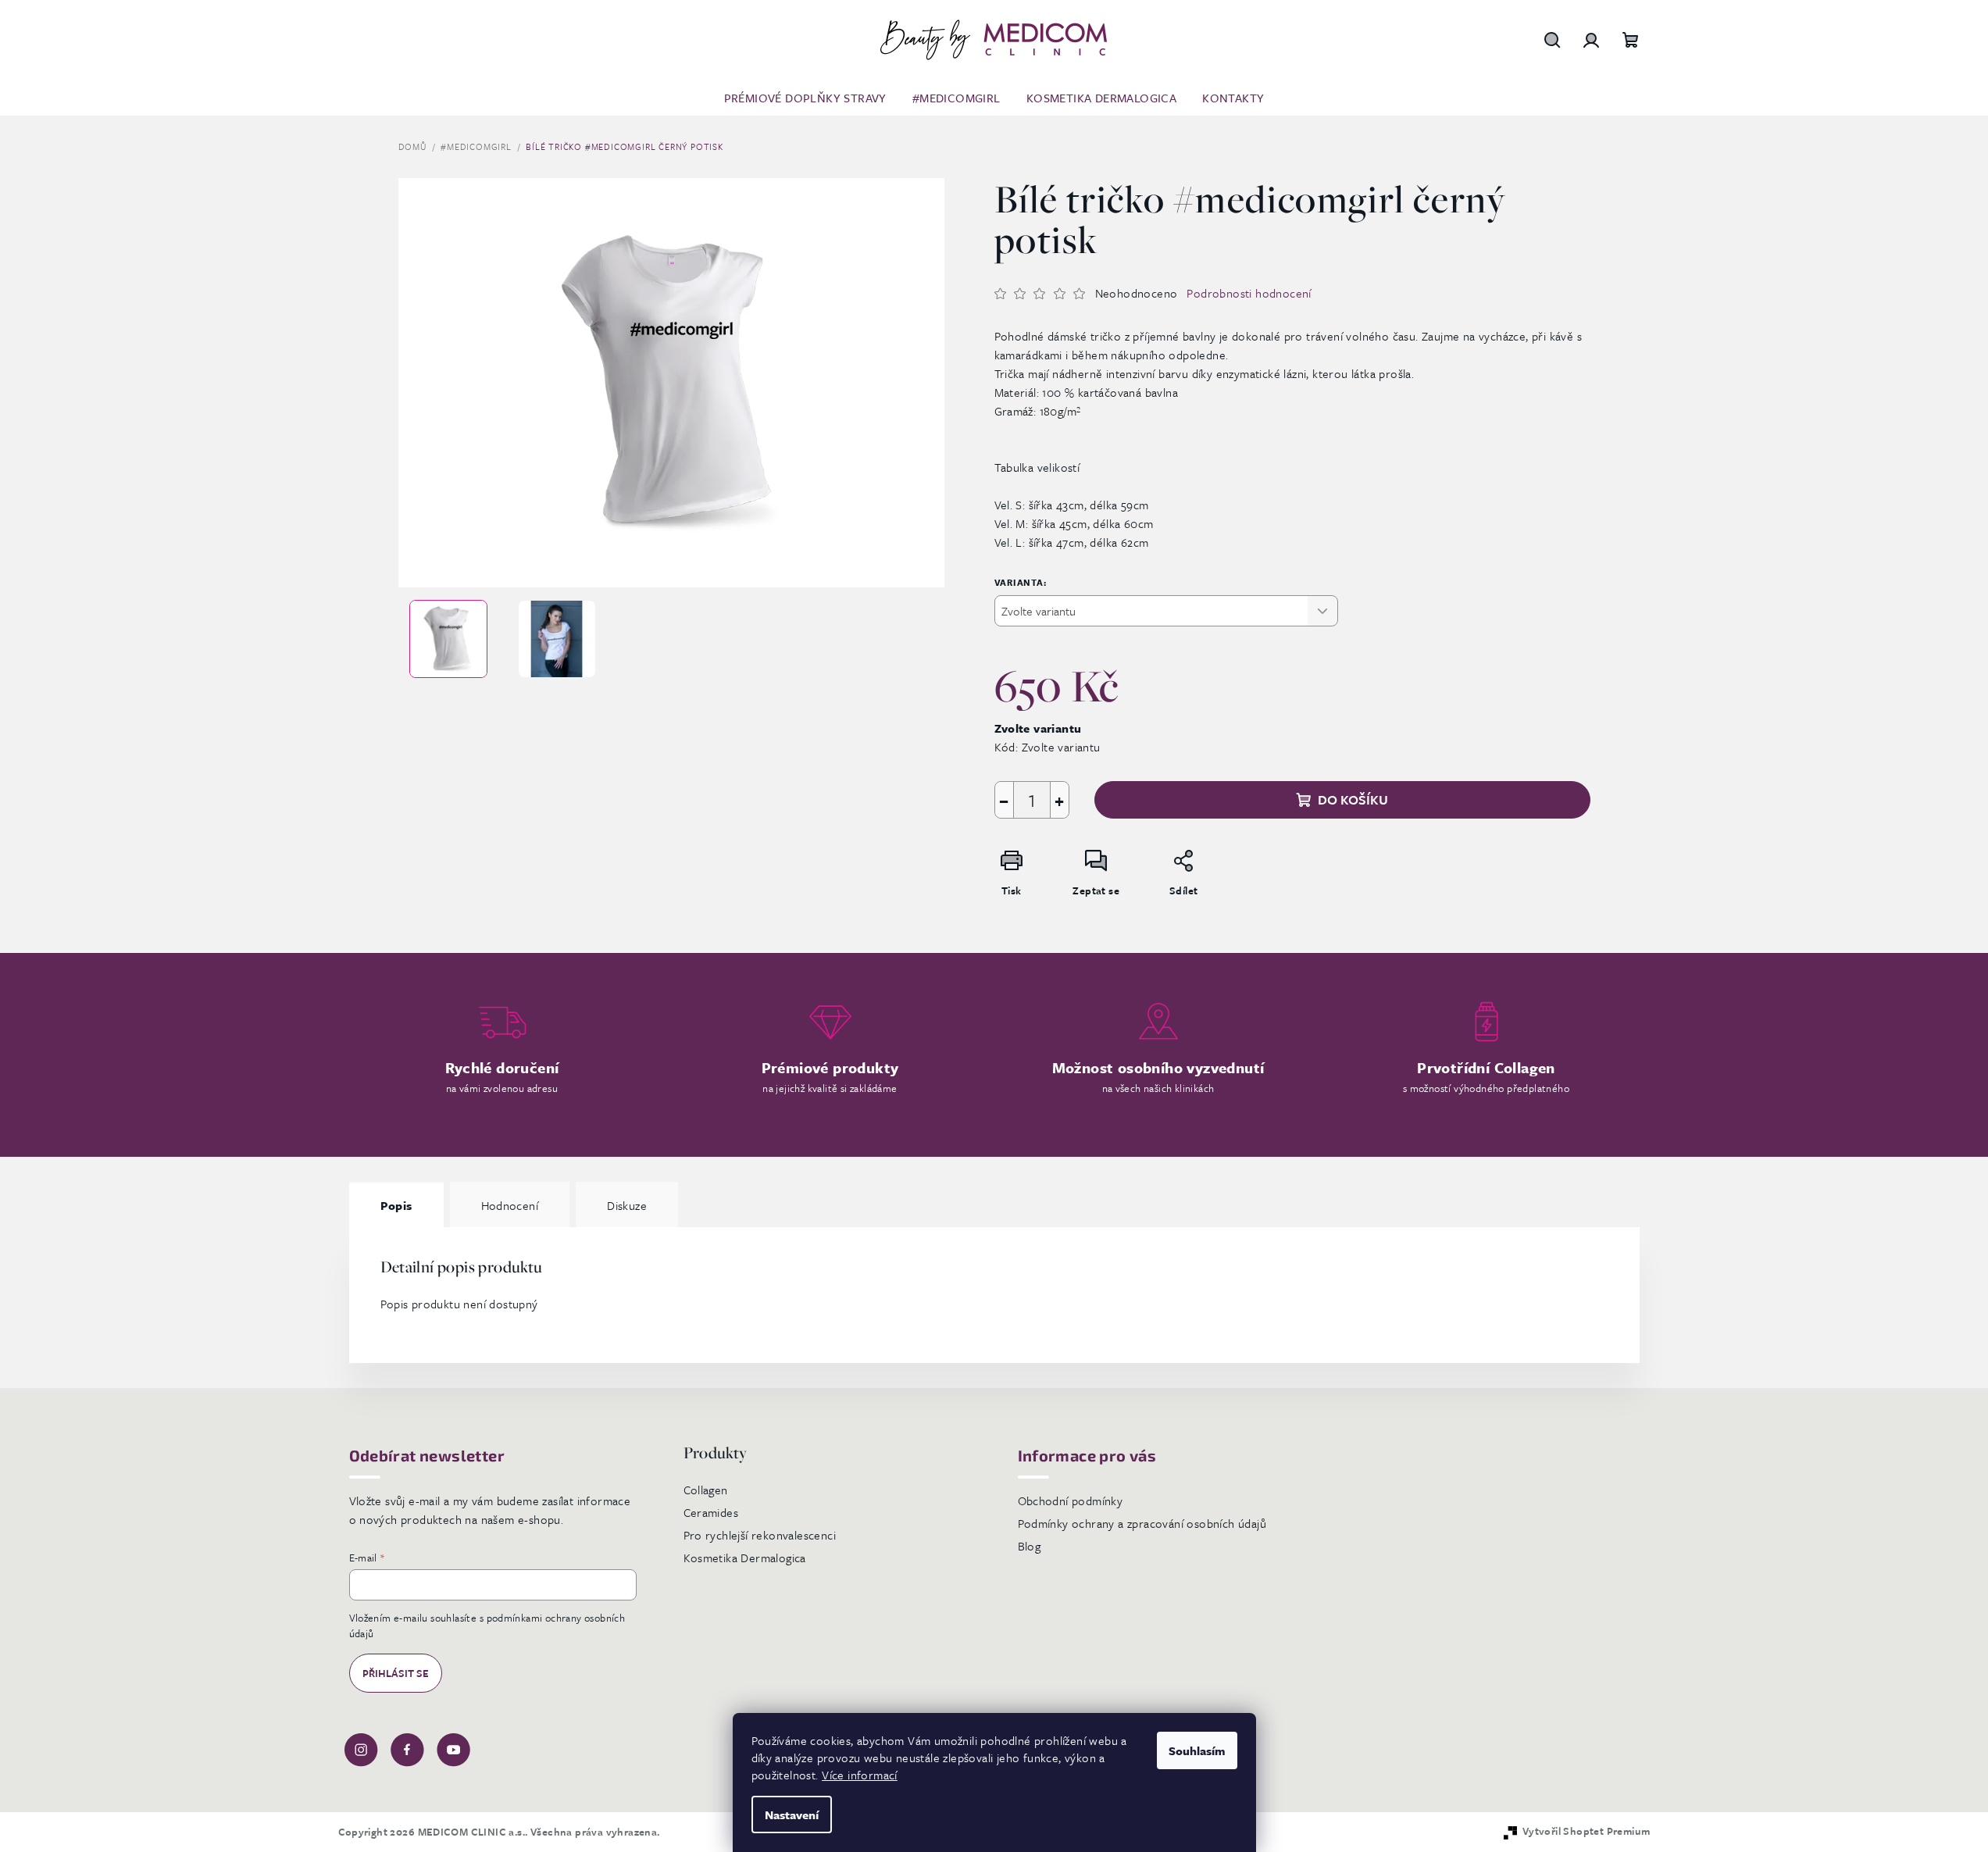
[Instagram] (361, 1748)
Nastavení (792, 1815)
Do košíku (1353, 799)
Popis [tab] (396, 1205)
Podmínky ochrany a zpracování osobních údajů (1142, 1523)
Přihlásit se (396, 1673)
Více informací (860, 1775)
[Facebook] (407, 1748)
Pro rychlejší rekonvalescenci (760, 1535)
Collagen (706, 1490)
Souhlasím (1197, 1750)
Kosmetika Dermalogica (745, 1558)
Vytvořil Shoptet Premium (1586, 1831)
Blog (1030, 1546)
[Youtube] (453, 1748)
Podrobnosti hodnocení (1249, 293)
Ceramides (711, 1512)
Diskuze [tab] (627, 1205)
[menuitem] (805, 98)
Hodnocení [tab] (510, 1205)
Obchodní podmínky (1071, 1501)
